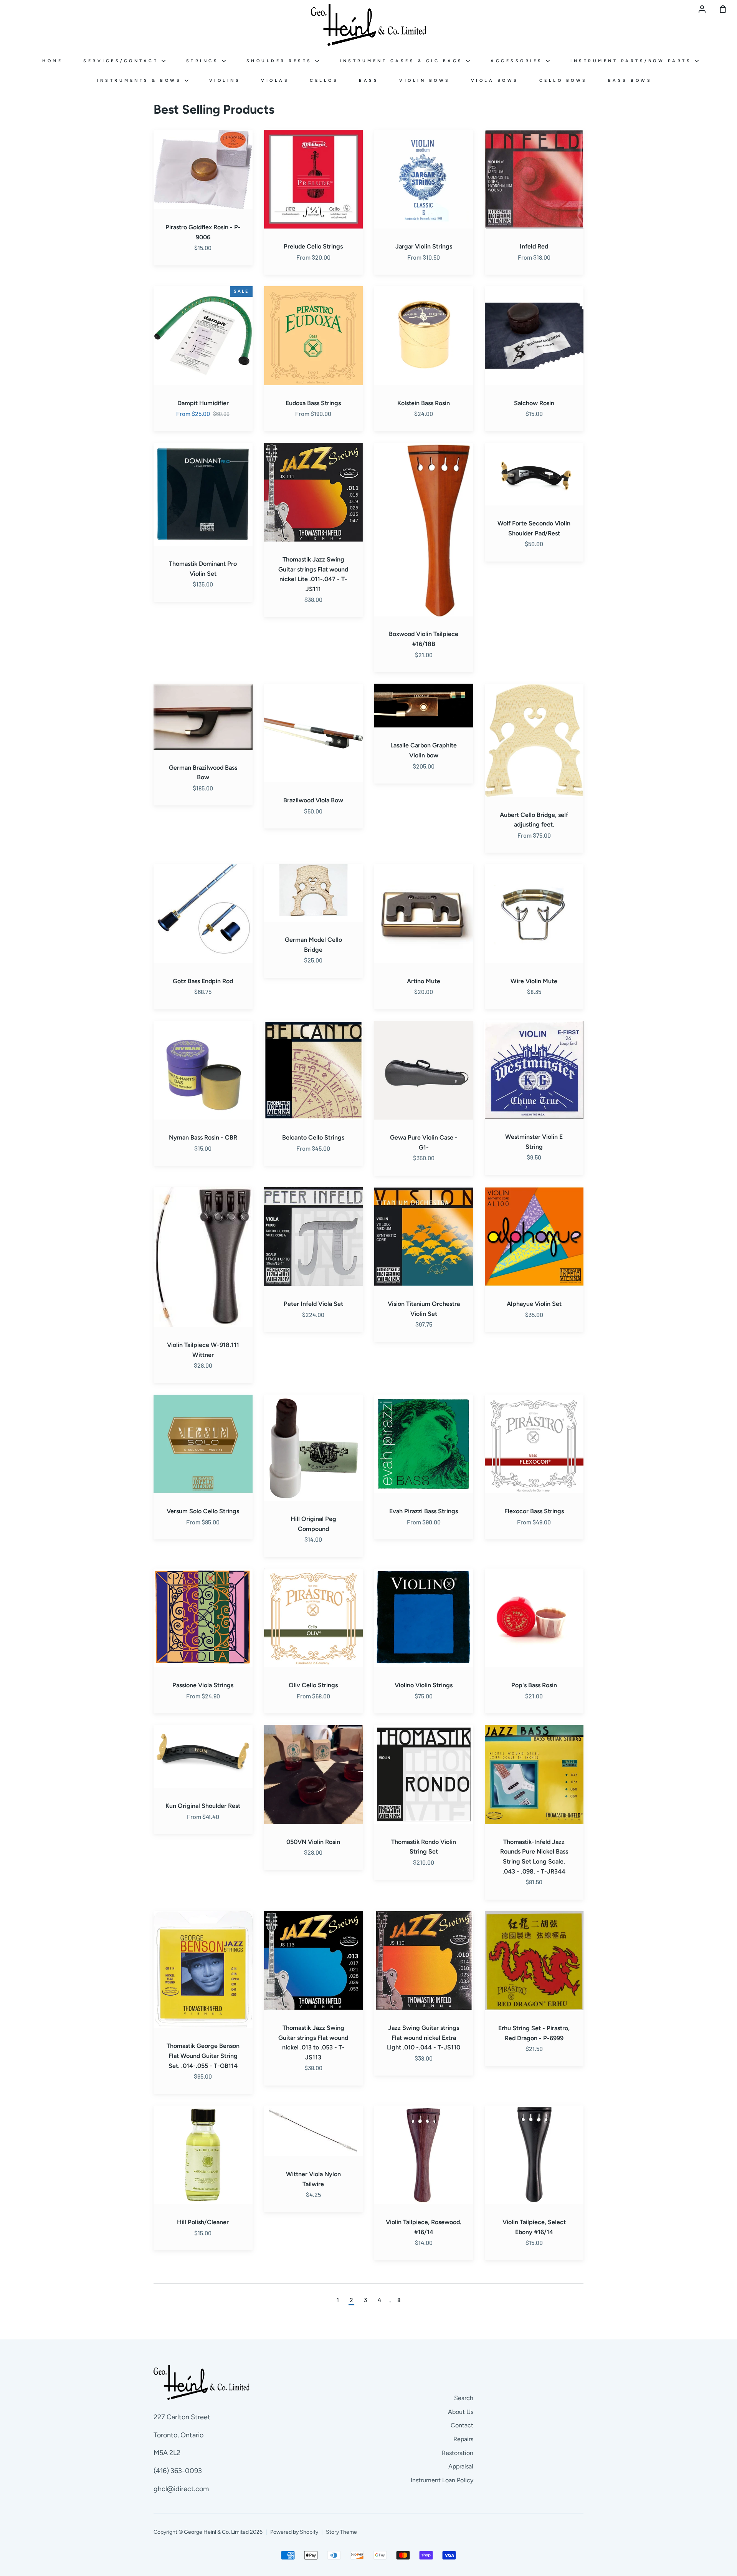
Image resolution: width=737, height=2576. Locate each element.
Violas (275, 80)
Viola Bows (495, 80)
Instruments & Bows (141, 80)
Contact (462, 2425)
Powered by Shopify (294, 2532)
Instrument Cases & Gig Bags (403, 61)
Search (464, 2398)
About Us (461, 2412)
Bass (369, 80)
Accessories (518, 61)
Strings (204, 61)
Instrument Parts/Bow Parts (633, 61)
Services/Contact (122, 61)
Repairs (463, 2439)
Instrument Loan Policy (442, 2480)
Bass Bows (630, 80)
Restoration (458, 2453)
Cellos (324, 80)
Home (52, 61)
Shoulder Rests (281, 61)
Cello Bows (563, 80)
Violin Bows (425, 80)
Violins (225, 80)
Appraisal (461, 2466)
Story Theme (341, 2532)
